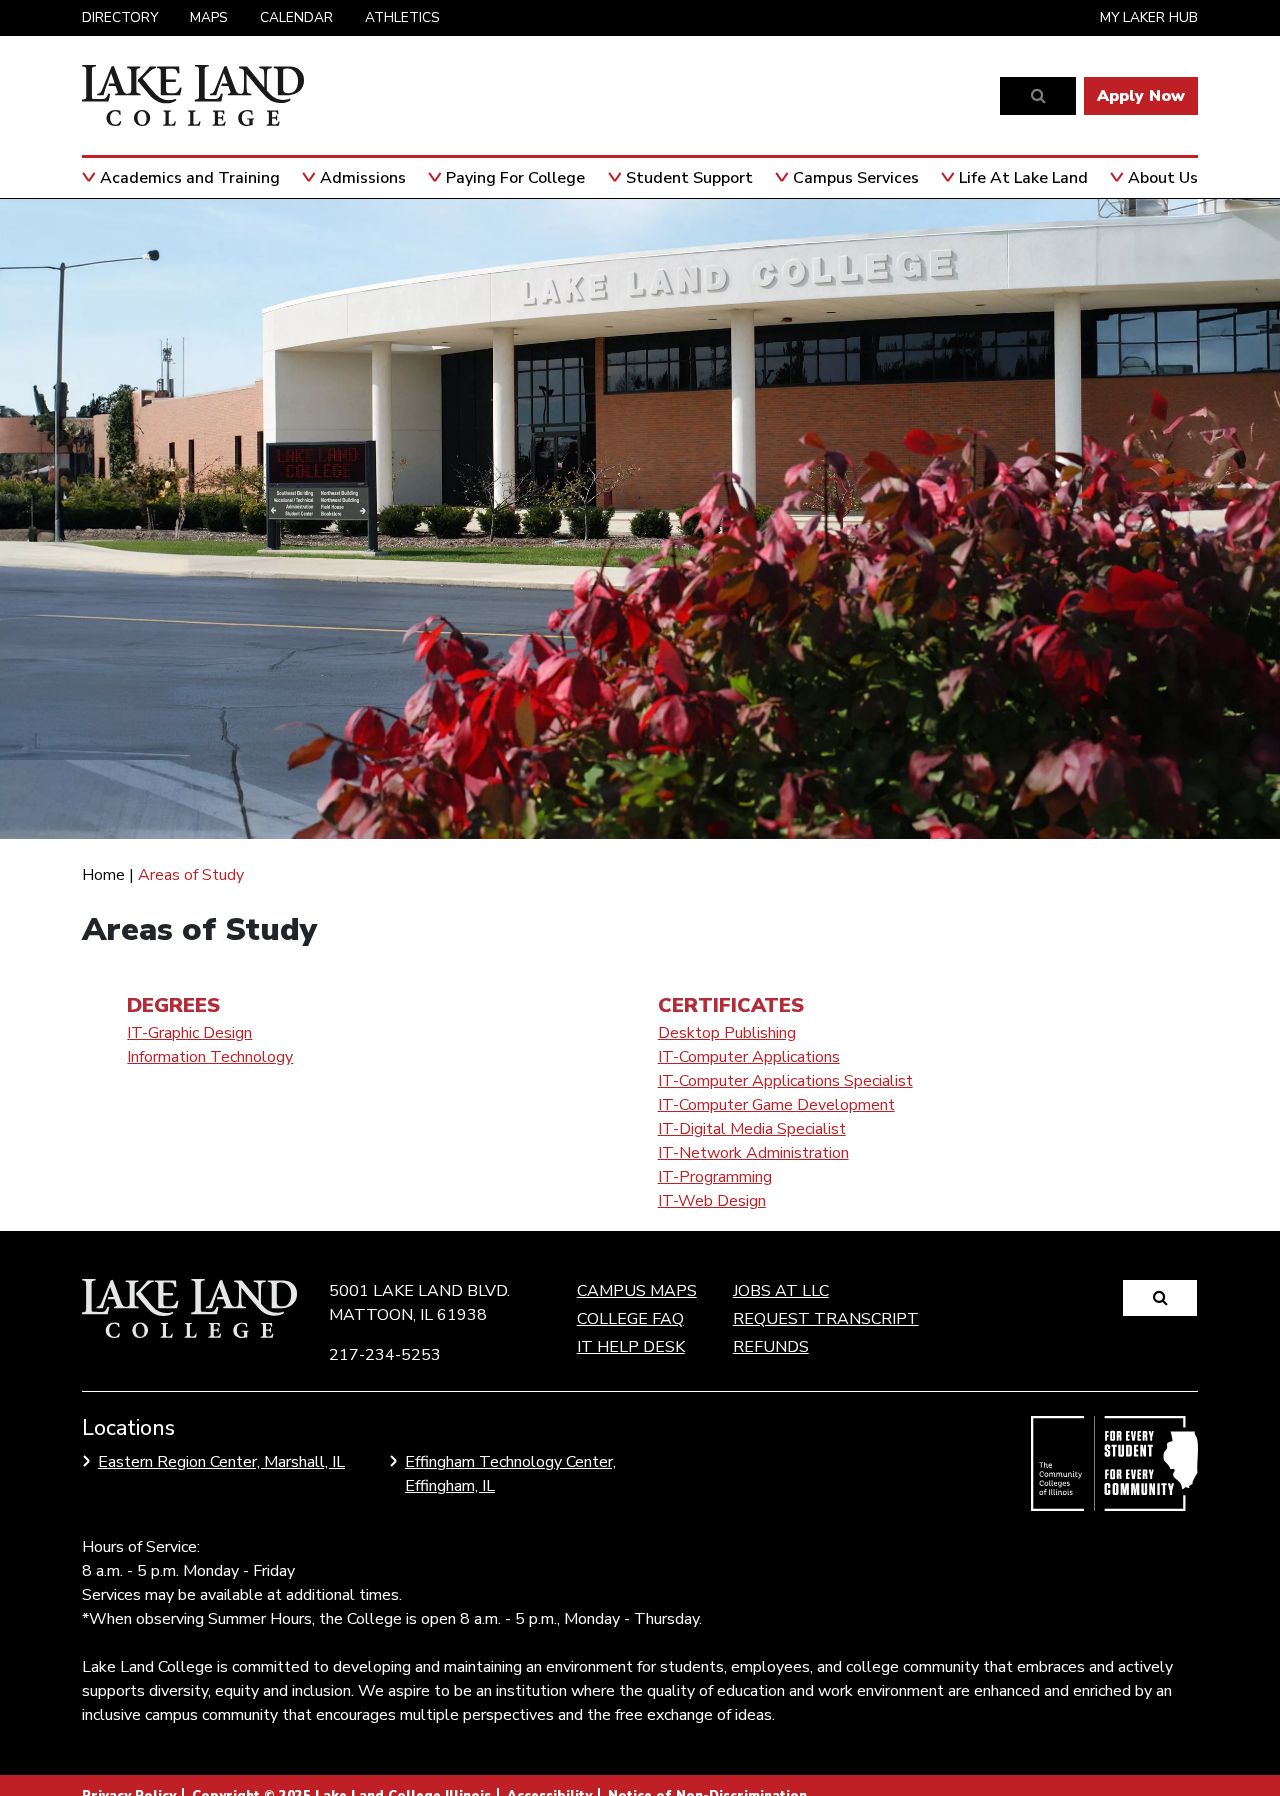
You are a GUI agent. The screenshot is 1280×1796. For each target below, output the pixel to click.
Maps (209, 17)
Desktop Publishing (727, 1033)
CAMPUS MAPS (637, 1291)
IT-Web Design (712, 1201)
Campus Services (856, 178)
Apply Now (1141, 96)
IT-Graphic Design (189, 1033)
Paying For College (515, 178)
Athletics (402, 17)
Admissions (363, 178)
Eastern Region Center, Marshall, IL (221, 1462)
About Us (1163, 178)
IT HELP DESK (631, 1347)
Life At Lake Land (1023, 178)
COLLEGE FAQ (630, 1319)
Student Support (689, 178)
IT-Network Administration (753, 1153)
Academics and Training (190, 178)
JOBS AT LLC (781, 1291)
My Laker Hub (1149, 17)
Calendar (296, 17)
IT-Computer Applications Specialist (785, 1081)
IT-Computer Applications (749, 1057)
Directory (120, 17)
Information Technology (210, 1057)
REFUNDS (771, 1347)
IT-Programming (715, 1177)
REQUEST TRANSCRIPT (826, 1319)
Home (103, 875)
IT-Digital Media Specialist (752, 1129)
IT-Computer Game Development (776, 1105)
